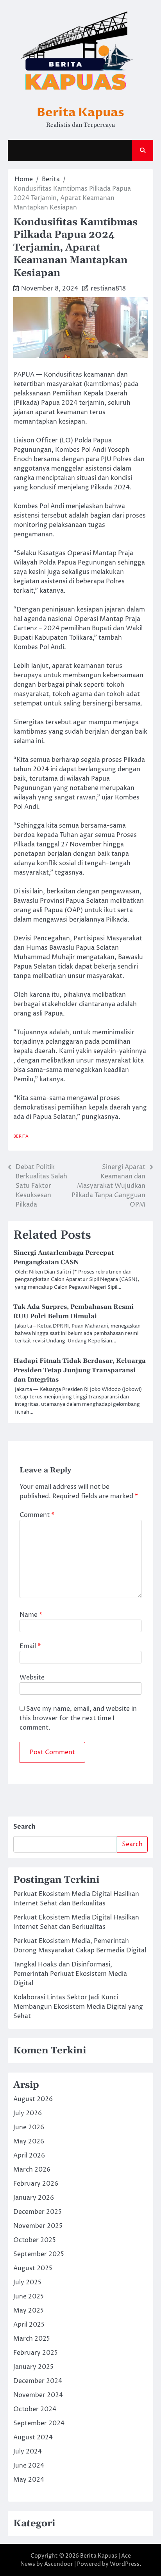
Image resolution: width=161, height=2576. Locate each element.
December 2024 (38, 2381)
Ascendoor (59, 2564)
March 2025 (32, 2339)
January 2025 (33, 2367)
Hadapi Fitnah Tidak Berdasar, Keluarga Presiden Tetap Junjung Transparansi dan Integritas (80, 1370)
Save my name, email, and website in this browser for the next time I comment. (78, 1718)
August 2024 (33, 2437)
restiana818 (108, 289)
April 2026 (29, 2156)
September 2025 (39, 2254)
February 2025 (36, 2353)
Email (30, 1646)
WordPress (125, 2564)
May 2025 (29, 2311)
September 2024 (39, 2423)
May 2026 (29, 2141)
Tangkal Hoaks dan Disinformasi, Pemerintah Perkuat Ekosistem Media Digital (70, 1974)
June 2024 (29, 2466)
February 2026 (36, 2184)
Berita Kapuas (80, 112)
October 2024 (35, 2409)
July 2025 (27, 2282)
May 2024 (29, 2480)
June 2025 (29, 2296)
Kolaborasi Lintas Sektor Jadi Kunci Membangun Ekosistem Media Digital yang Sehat (78, 2007)
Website (32, 1678)
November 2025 (38, 2226)
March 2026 (32, 2170)
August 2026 (33, 2099)
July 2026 (28, 2113)
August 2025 (33, 2268)
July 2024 (28, 2452)
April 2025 (29, 2325)
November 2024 (38, 2395)
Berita (21, 1136)
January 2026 (34, 2198)
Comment (37, 1515)
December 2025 (38, 2212)
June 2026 (29, 2127)
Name (31, 1615)
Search (24, 1827)
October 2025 (35, 2240)
